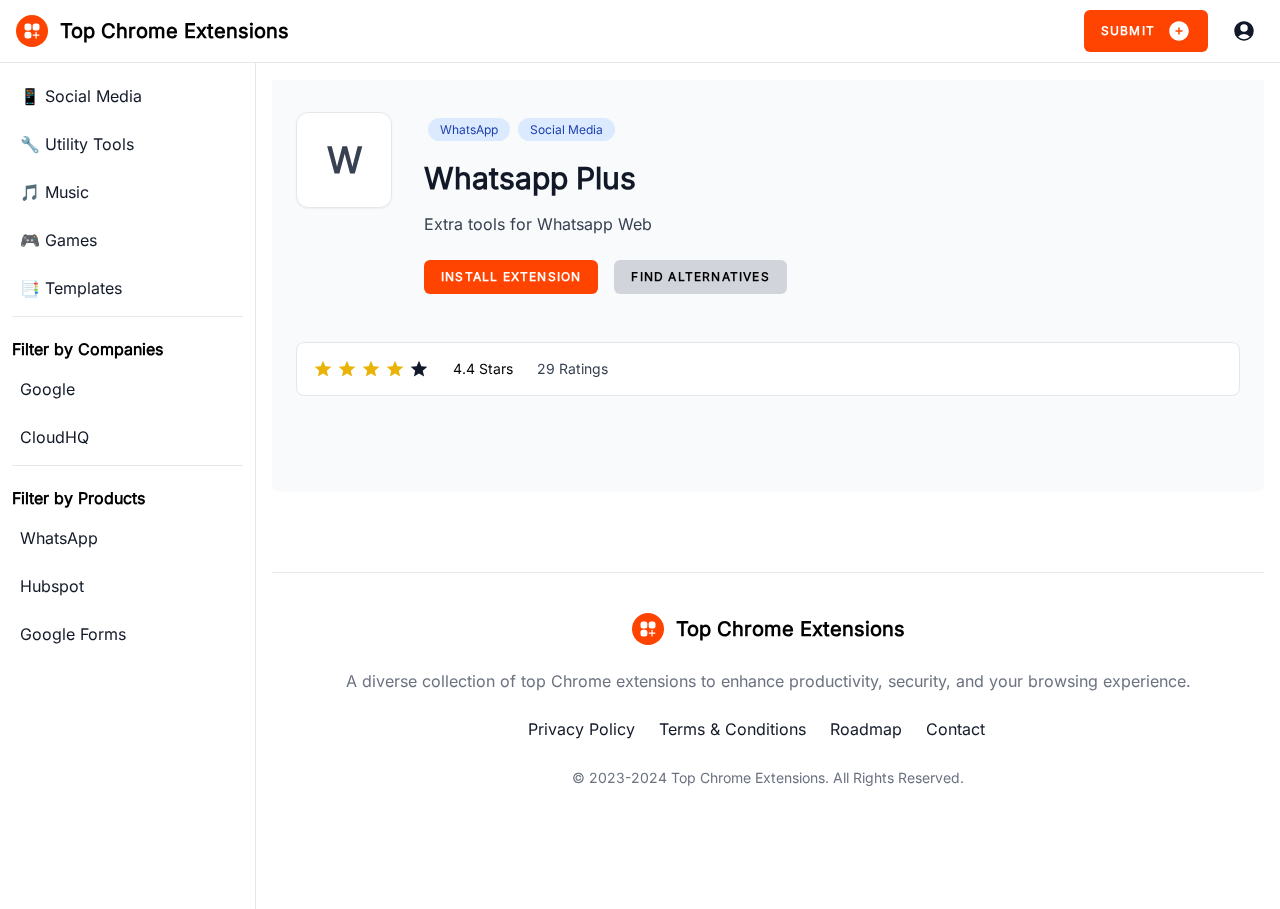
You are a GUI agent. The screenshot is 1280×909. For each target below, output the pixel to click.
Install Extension (511, 276)
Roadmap (866, 729)
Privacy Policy (581, 729)
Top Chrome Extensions (748, 777)
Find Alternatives (700, 276)
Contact (955, 729)
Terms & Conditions (732, 729)
